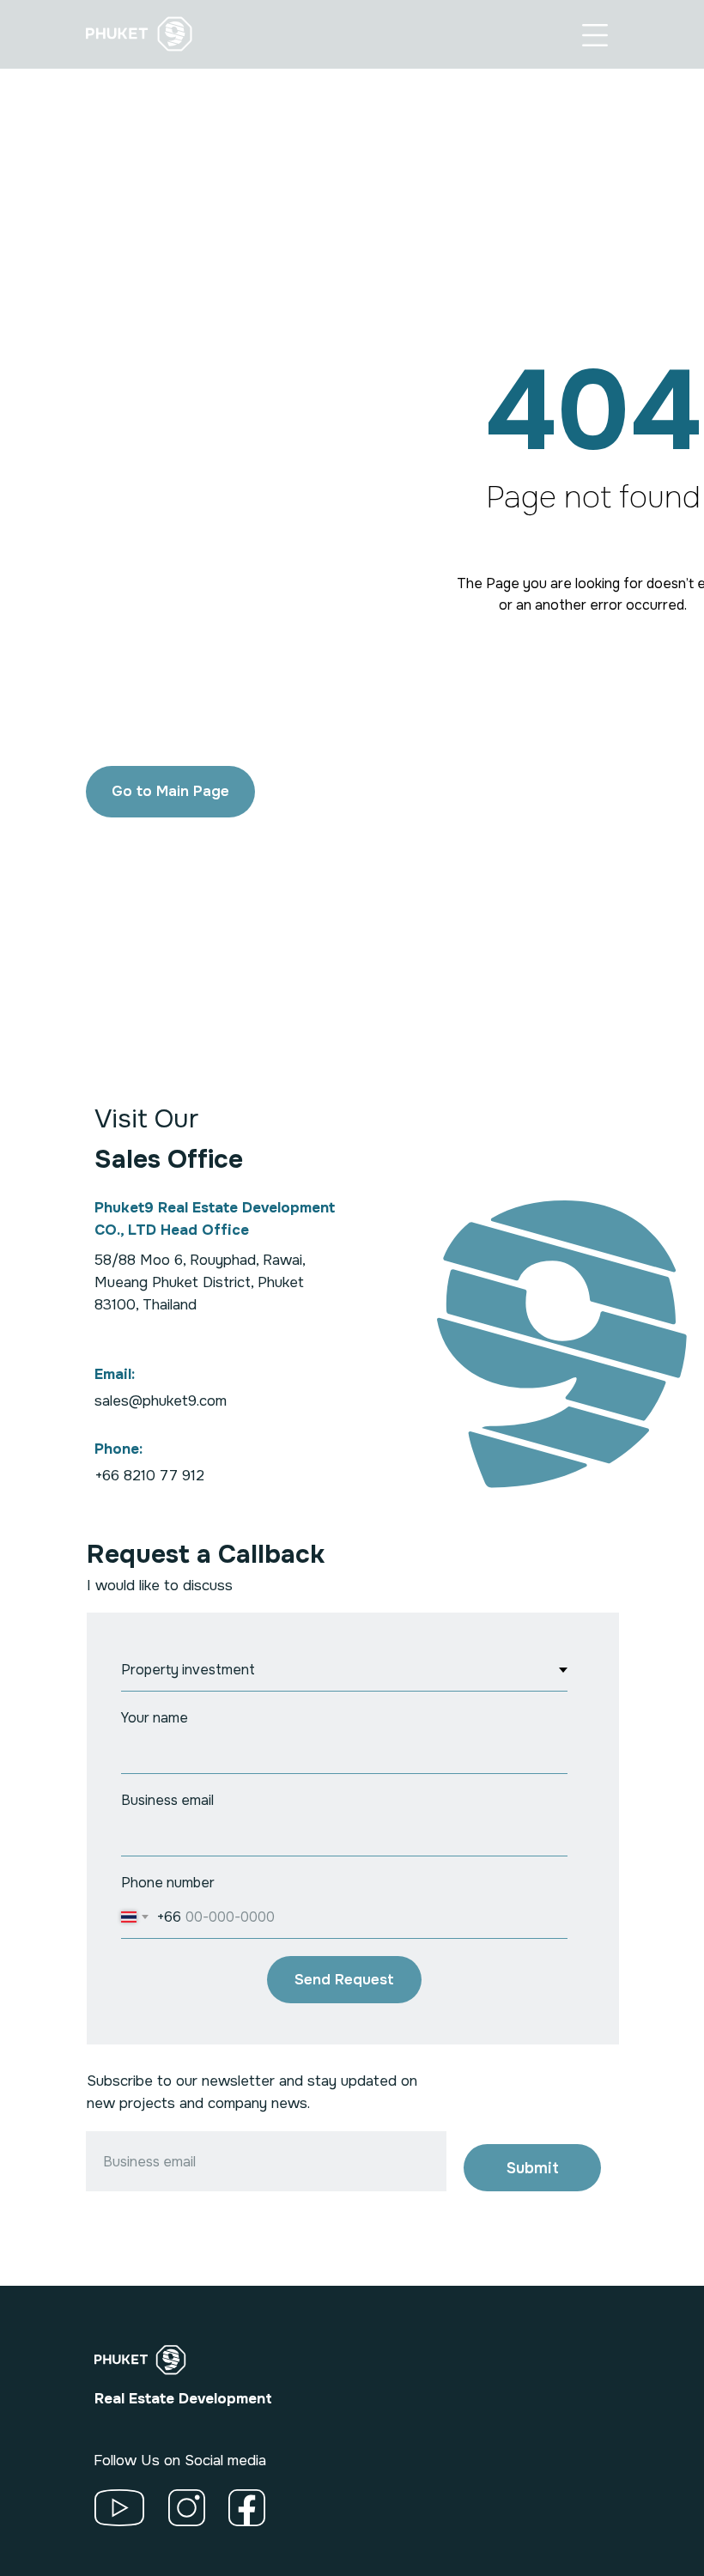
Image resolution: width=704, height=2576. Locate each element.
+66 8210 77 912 (149, 1476)
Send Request (344, 1980)
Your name (155, 1718)
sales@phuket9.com (161, 1401)
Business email (167, 1800)
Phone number (168, 1883)
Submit (533, 2168)
